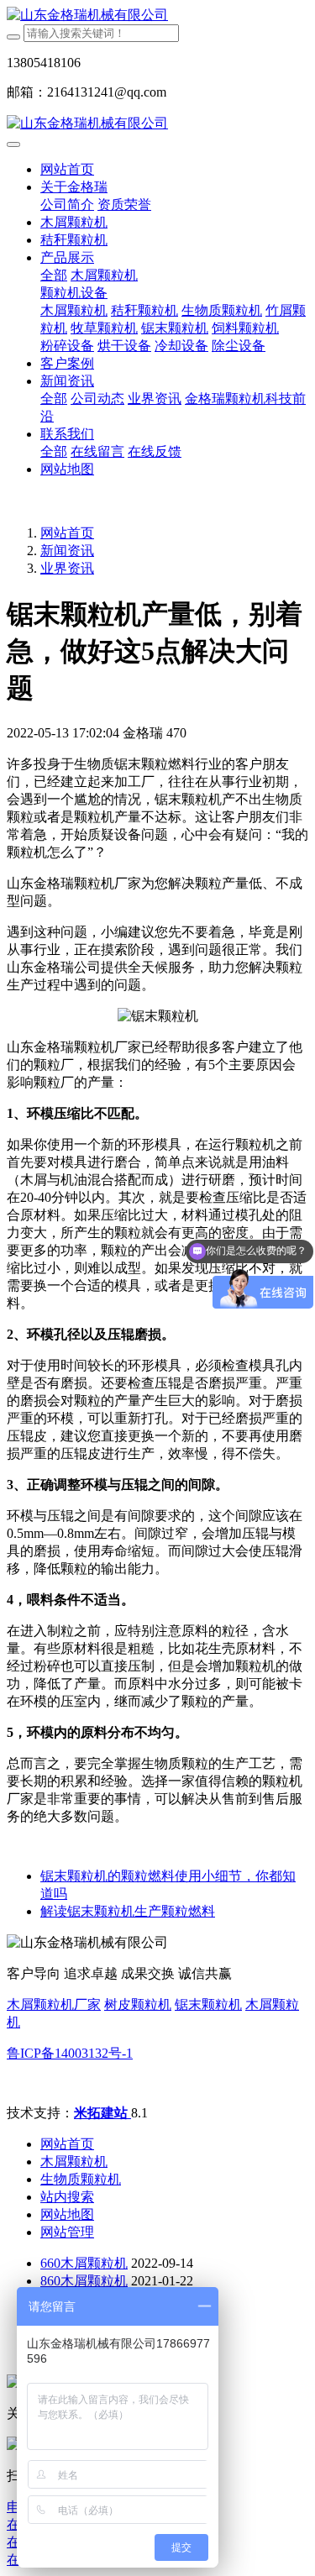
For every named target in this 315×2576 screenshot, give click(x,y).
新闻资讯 (67, 551)
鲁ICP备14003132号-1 (70, 2053)
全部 (54, 275)
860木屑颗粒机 (84, 2281)
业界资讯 (67, 568)
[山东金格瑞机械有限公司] (157, 16)
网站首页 (67, 169)
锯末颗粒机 (208, 2004)
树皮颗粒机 (138, 2004)
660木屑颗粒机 (84, 2263)
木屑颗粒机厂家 (54, 2004)
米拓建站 (102, 2113)
